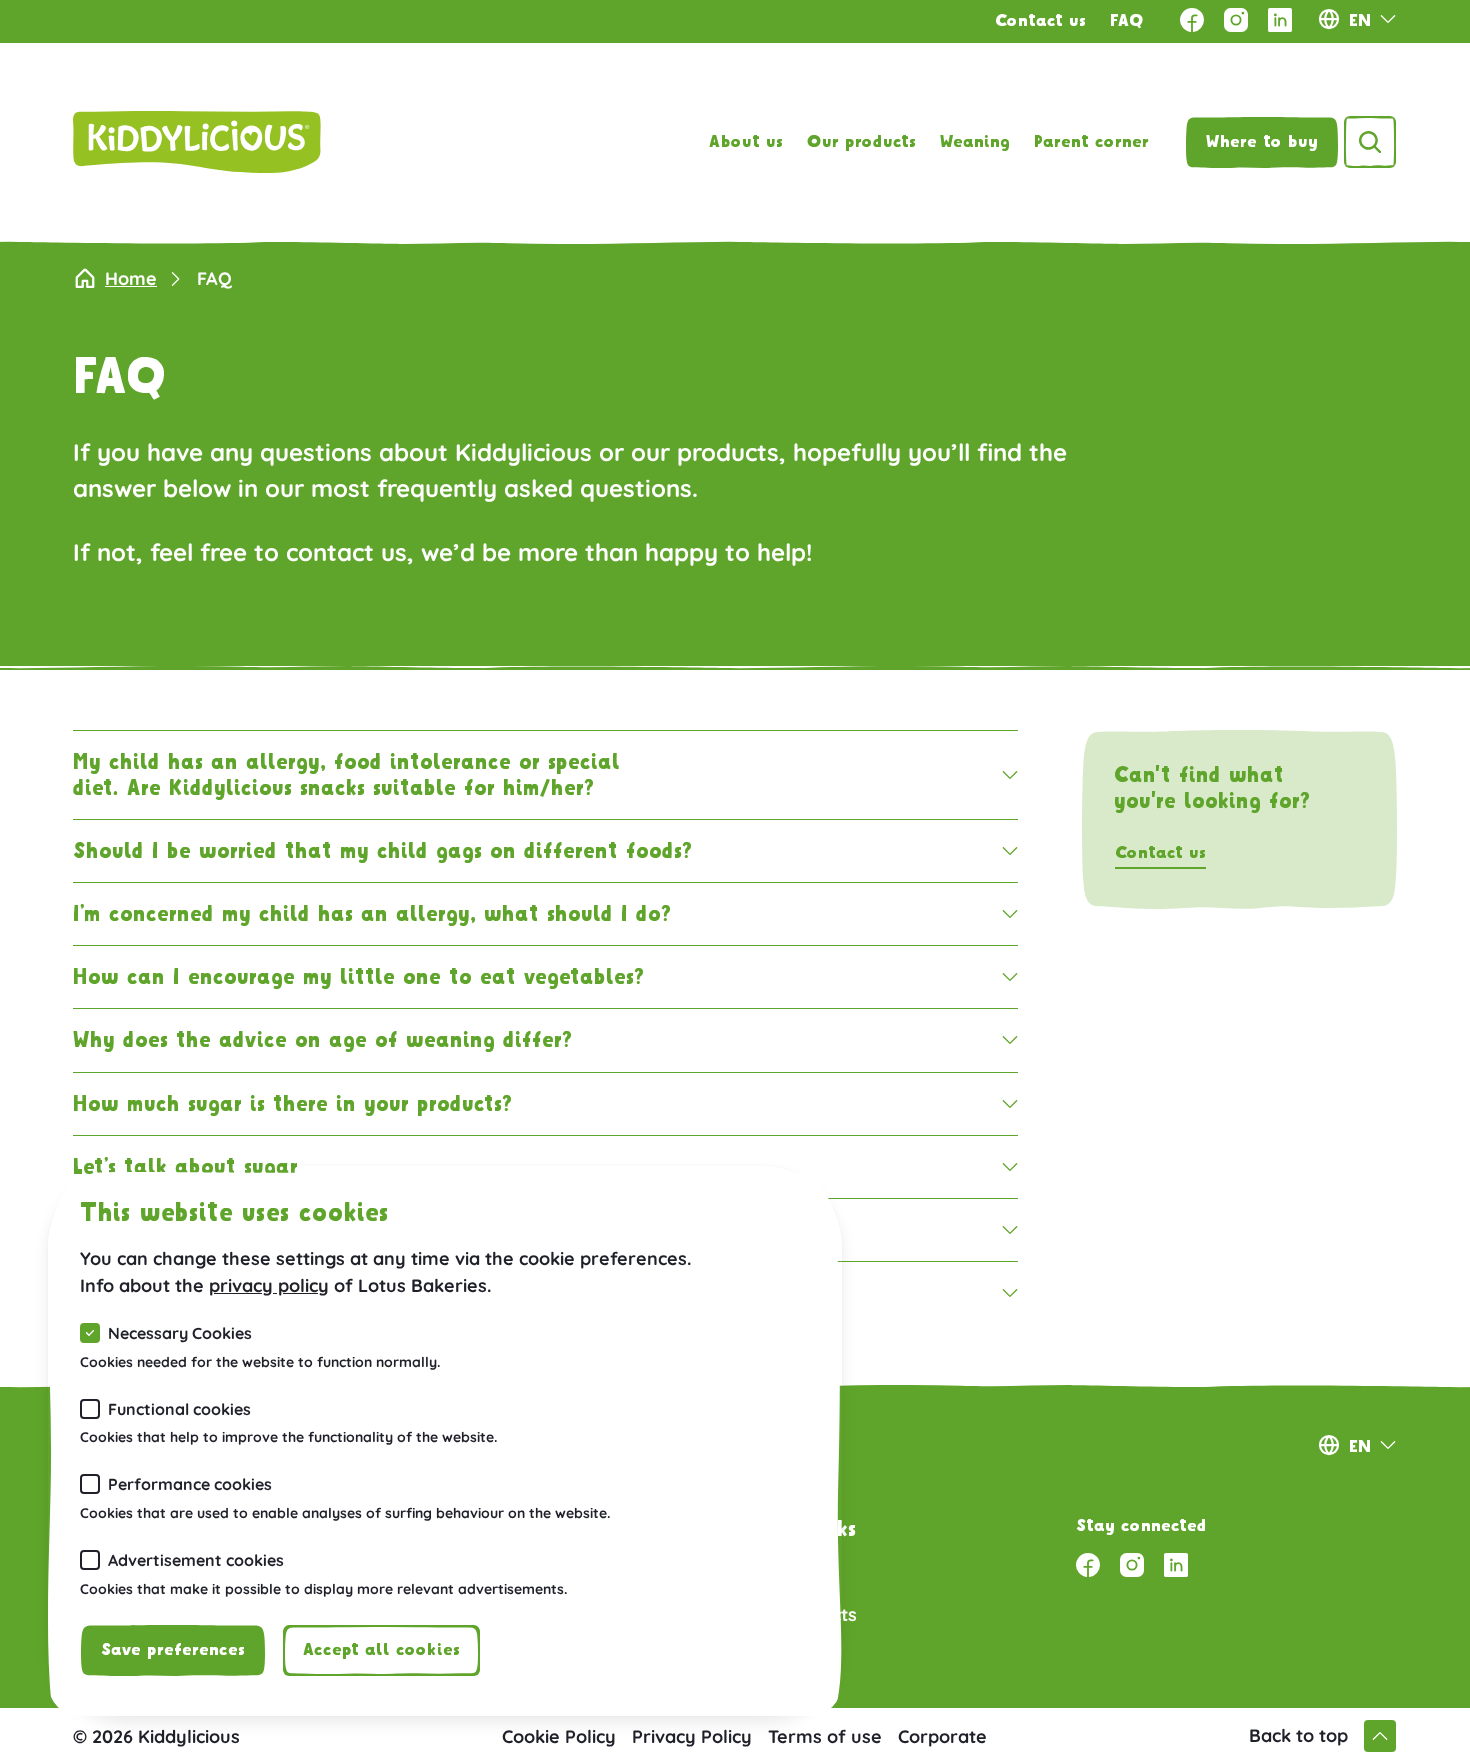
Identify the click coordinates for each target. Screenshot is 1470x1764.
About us (746, 142)
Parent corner (1091, 142)
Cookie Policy (559, 1736)
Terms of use (825, 1736)
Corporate (942, 1736)
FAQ (1127, 21)
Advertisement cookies (196, 1560)
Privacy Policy (692, 1736)
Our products (861, 142)
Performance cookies (190, 1484)
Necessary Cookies (180, 1333)
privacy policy (269, 1285)
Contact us (1040, 21)
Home (131, 278)
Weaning (975, 142)
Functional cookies (179, 1409)
